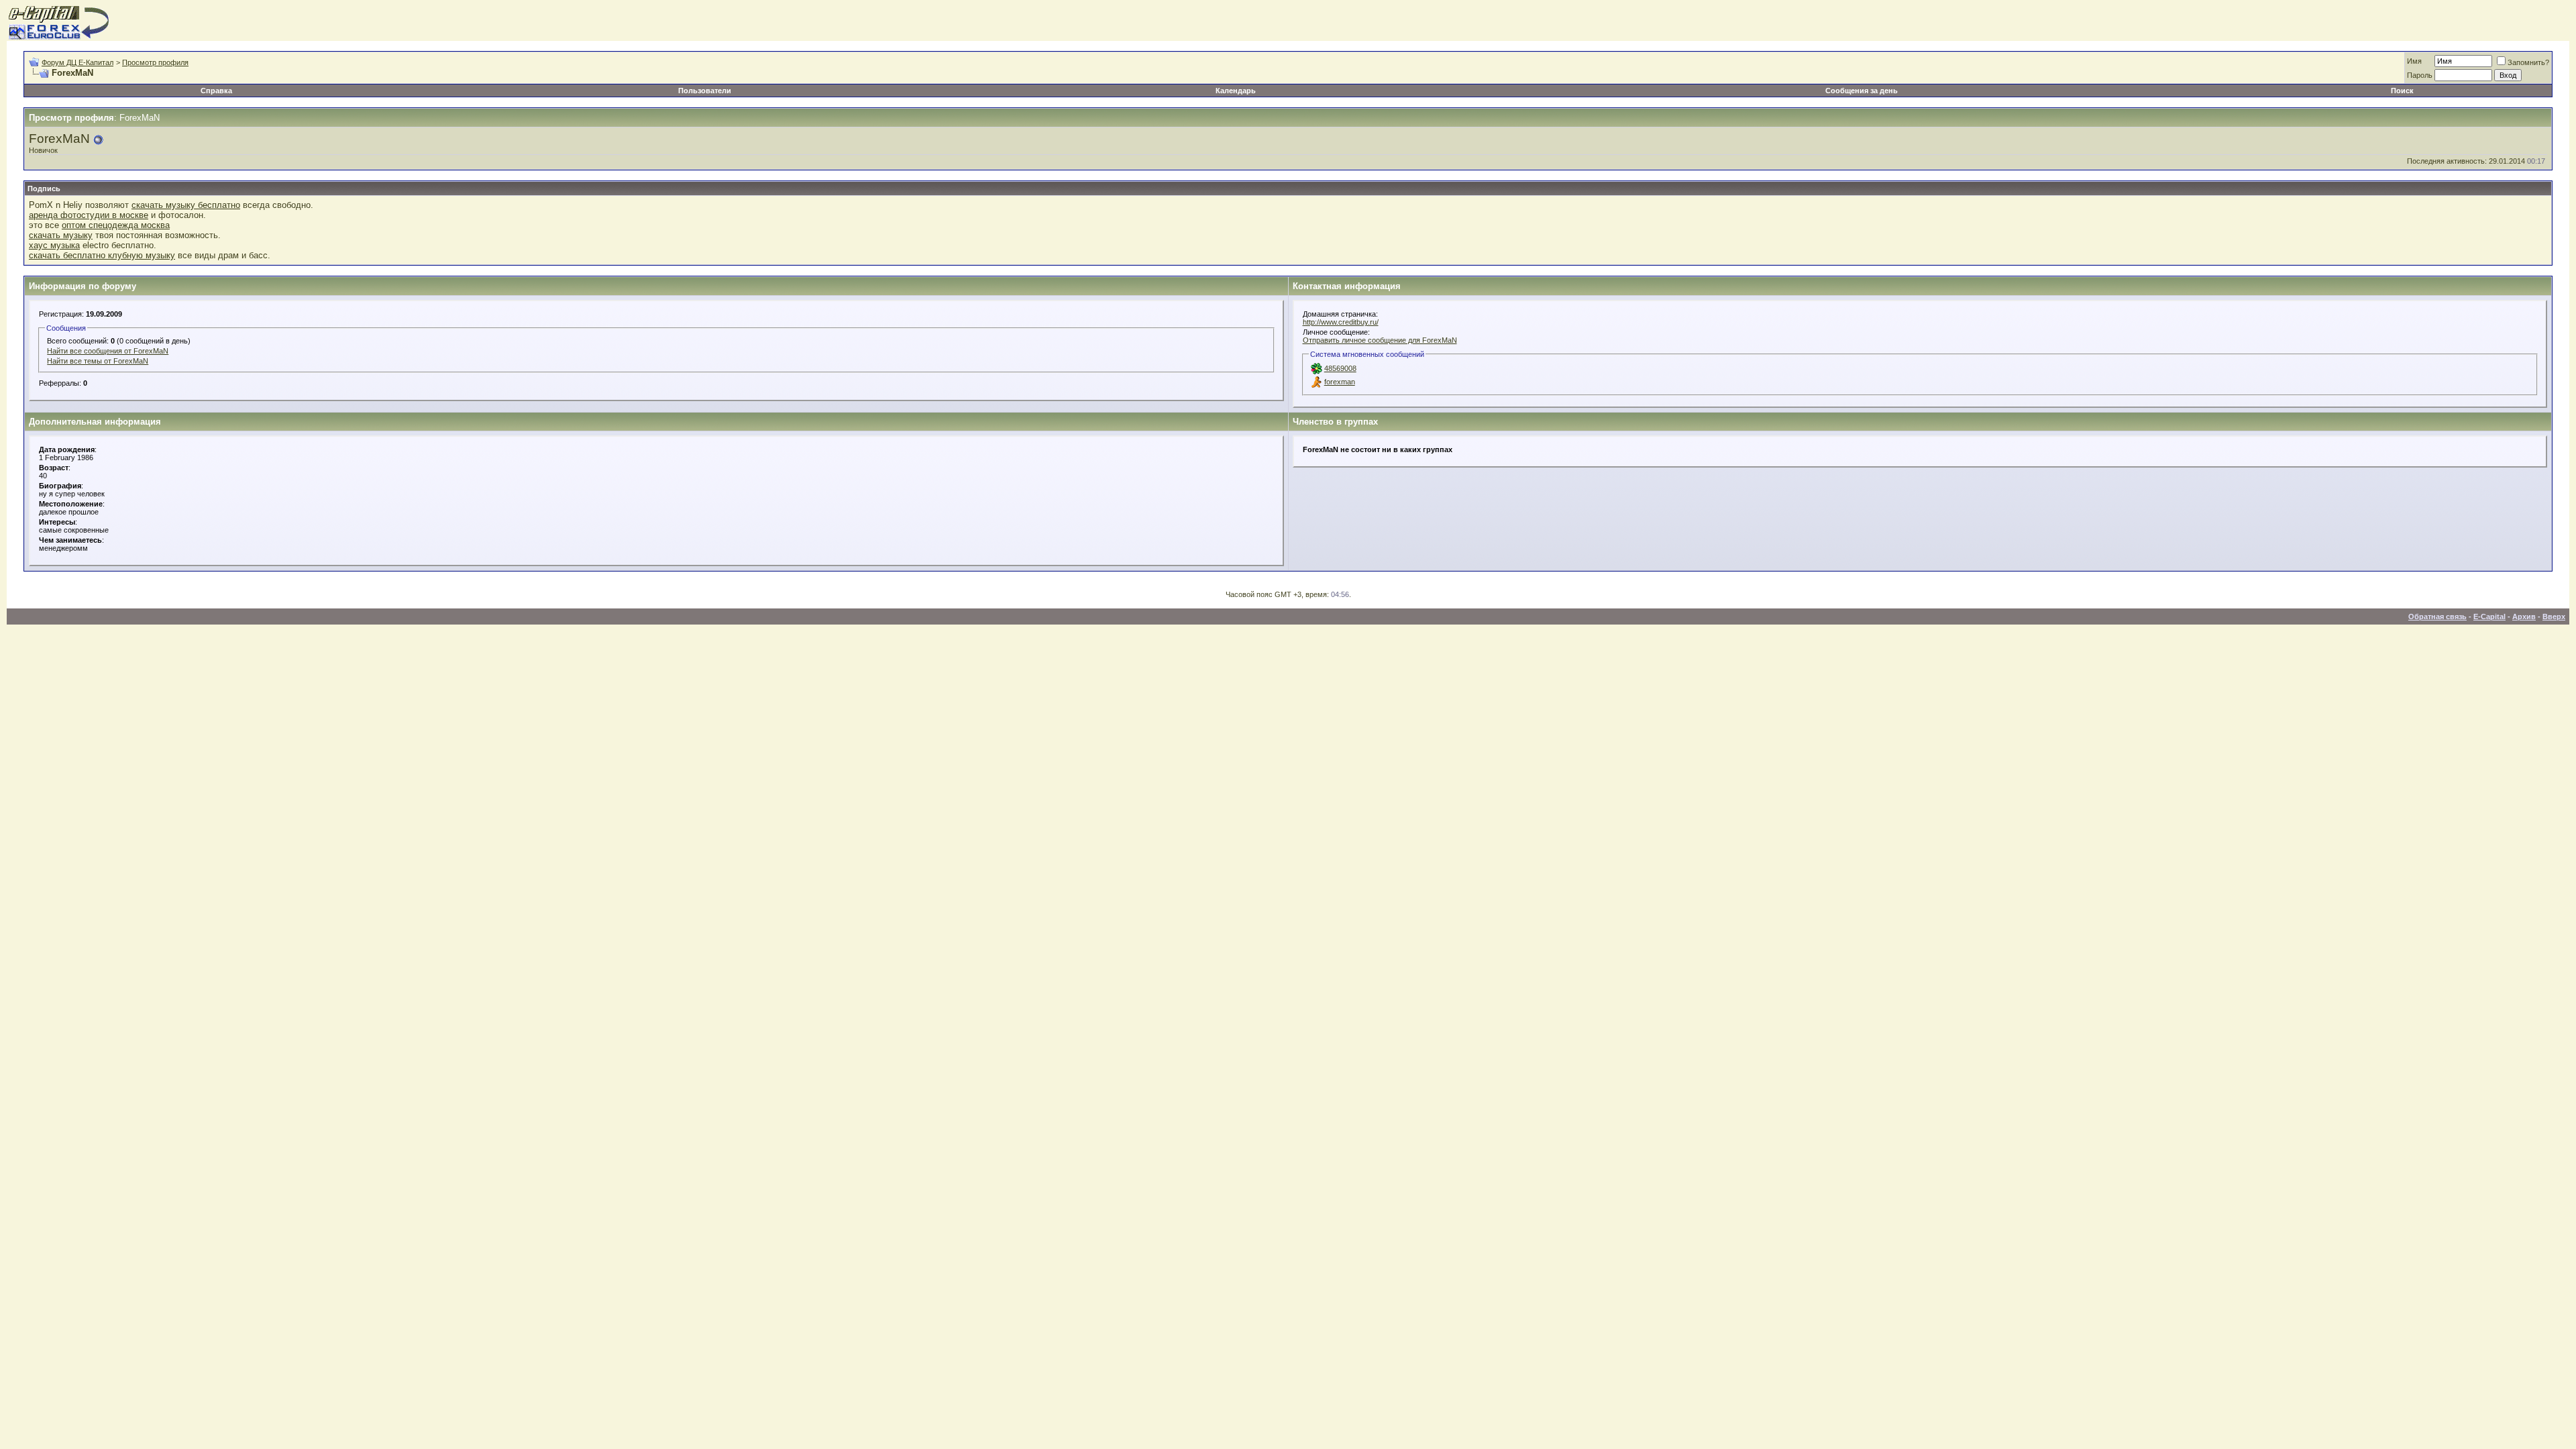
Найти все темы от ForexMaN (98, 361)
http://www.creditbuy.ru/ (1341, 322)
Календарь (1236, 91)
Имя (2414, 61)
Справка (216, 91)
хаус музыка (54, 245)
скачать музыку (61, 235)
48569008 (1340, 368)
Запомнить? (2528, 62)
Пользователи (705, 91)
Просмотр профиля (155, 62)
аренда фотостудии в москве (89, 215)
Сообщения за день (1862, 91)
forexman (1340, 382)
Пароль (2420, 75)
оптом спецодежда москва (116, 225)
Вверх (2554, 616)
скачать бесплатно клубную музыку (102, 255)
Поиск (2402, 91)
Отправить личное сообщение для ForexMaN (1380, 340)
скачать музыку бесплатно (186, 205)
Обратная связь (2437, 616)
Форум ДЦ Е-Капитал (77, 62)
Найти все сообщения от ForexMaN (108, 351)
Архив (2524, 616)
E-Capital (2489, 616)
